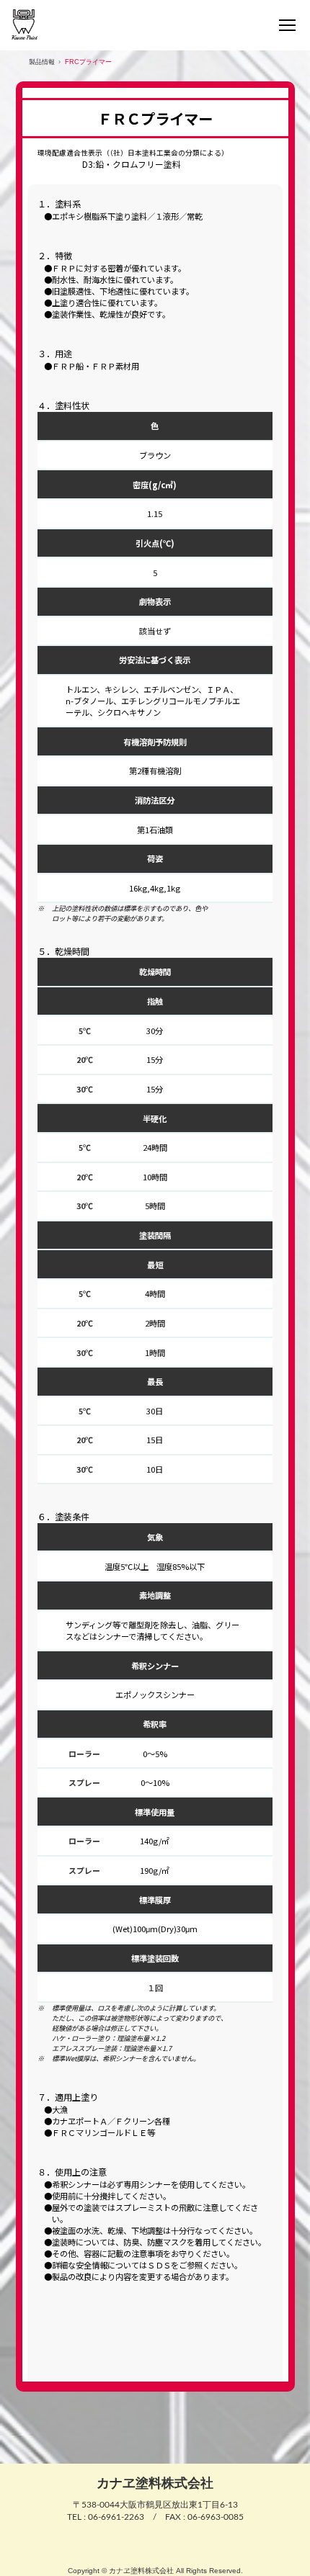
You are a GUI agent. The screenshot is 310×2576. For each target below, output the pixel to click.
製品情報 (42, 62)
